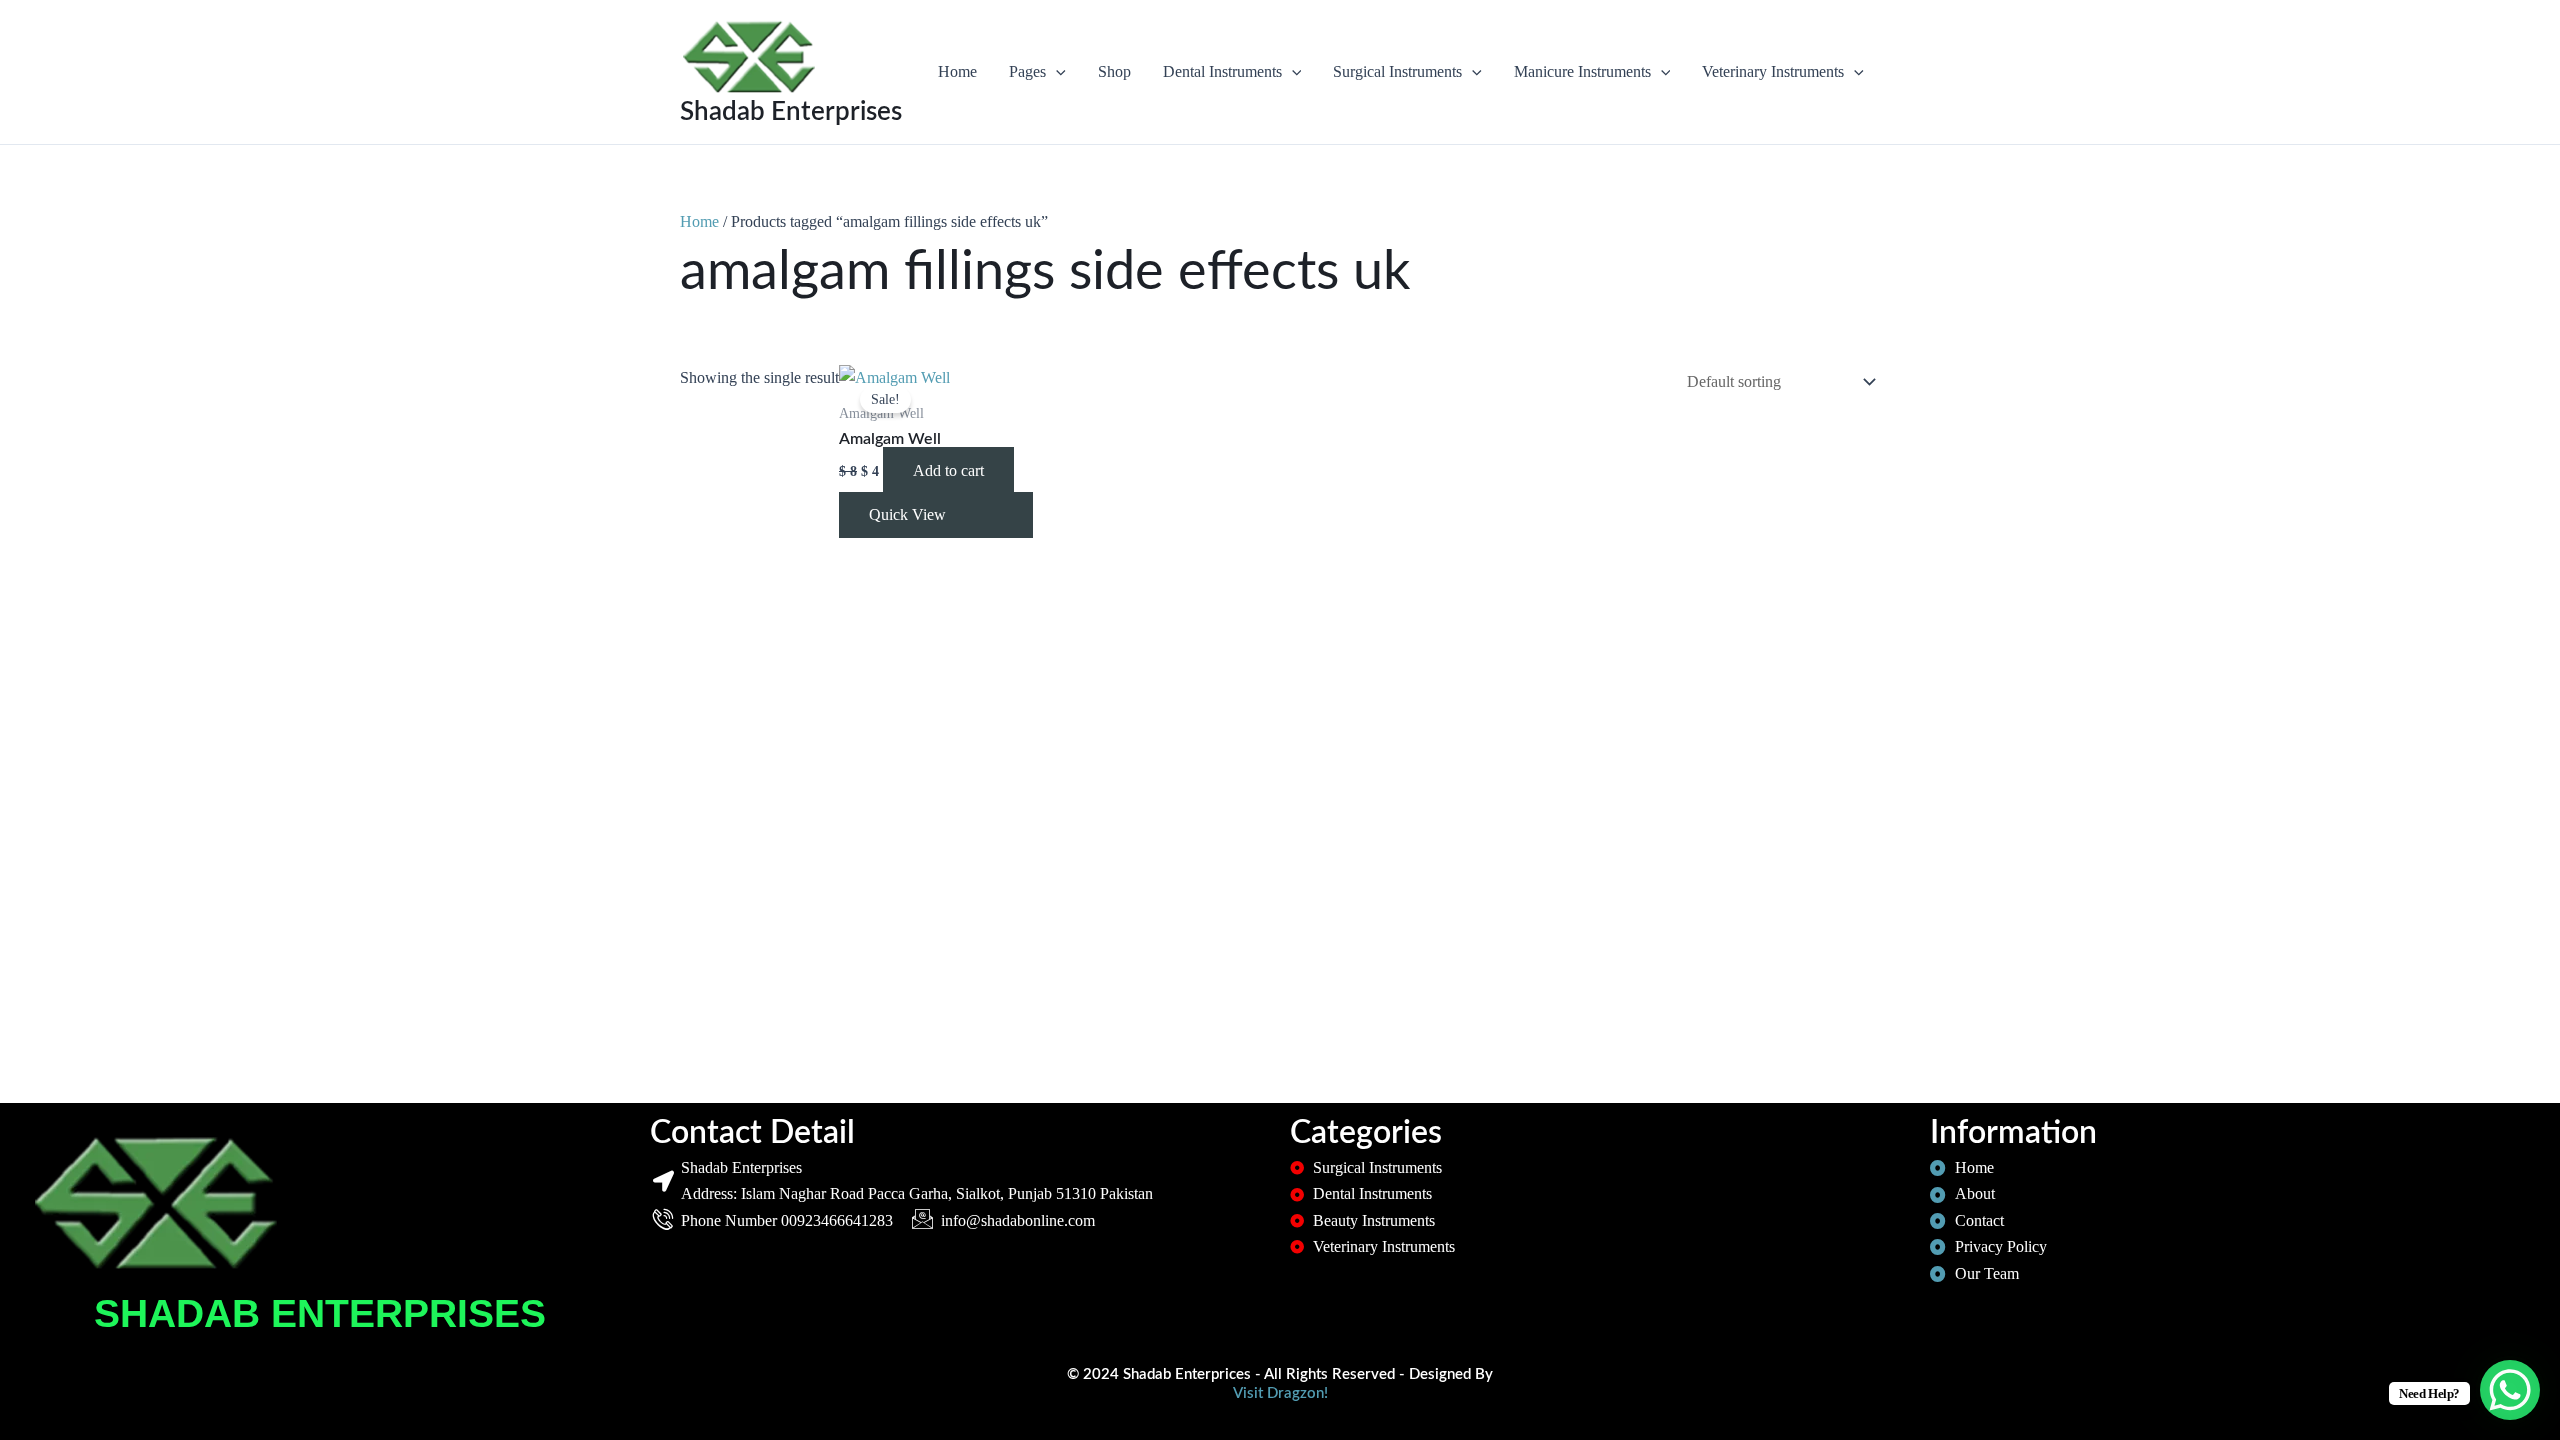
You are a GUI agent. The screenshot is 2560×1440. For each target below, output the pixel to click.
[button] (1056, 72)
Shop (1114, 71)
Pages (1027, 71)
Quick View (907, 514)
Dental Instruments (1222, 71)
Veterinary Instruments (1773, 71)
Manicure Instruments (1582, 71)
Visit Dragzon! (1280, 1393)
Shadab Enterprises (791, 112)
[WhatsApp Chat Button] (2510, 1390)
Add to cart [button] (948, 470)
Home (957, 71)
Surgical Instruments (1397, 71)
